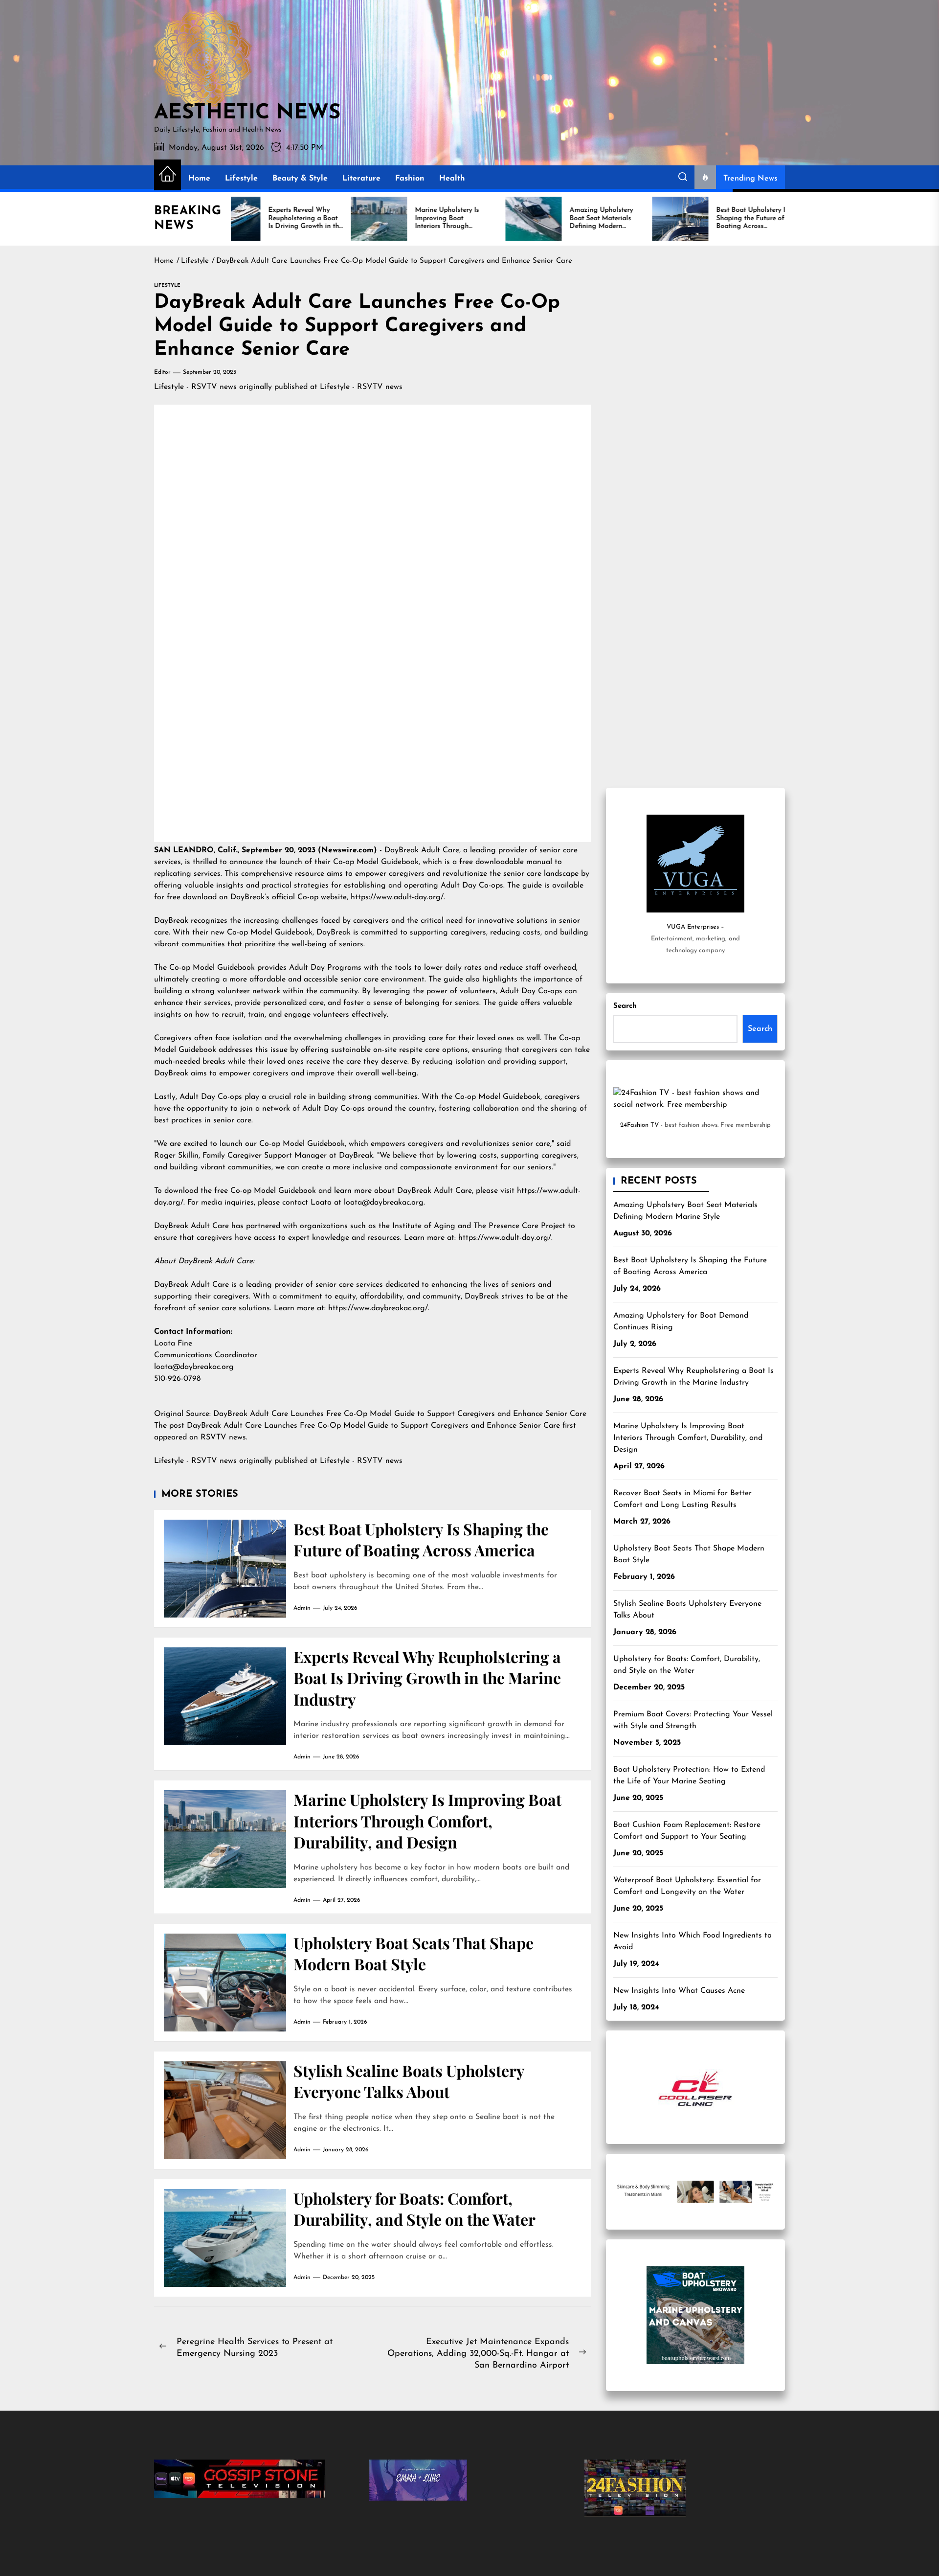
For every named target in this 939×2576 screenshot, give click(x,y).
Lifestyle (241, 179)
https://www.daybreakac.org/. (379, 1308)
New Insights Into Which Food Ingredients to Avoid (693, 1941)
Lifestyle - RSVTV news (195, 387)
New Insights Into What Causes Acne (679, 1991)
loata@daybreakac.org (194, 1367)
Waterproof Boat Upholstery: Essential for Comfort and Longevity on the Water (687, 1886)
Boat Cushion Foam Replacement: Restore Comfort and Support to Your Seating (687, 1831)
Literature (361, 179)
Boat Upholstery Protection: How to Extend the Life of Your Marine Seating (689, 1776)
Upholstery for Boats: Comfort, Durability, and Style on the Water (414, 2209)
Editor (162, 372)
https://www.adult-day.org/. (505, 1238)
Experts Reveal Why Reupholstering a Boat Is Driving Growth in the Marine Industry (427, 1678)
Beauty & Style (300, 179)
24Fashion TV (639, 1125)
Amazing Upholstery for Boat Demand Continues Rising (681, 1322)
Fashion (410, 179)
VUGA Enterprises (693, 927)
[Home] (168, 175)
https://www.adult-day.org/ (397, 897)
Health (452, 179)
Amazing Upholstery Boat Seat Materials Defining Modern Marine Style (685, 1211)
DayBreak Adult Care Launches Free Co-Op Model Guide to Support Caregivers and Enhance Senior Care (401, 1414)
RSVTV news (223, 1437)
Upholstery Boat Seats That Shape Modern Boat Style (414, 1953)
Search (625, 1006)
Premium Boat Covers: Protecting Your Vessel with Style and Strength (693, 1720)
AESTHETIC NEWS (247, 114)
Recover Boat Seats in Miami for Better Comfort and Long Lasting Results (682, 1499)
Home (199, 179)
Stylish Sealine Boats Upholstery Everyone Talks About (409, 2081)
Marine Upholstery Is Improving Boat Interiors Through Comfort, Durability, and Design (427, 1821)
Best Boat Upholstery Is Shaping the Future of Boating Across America (421, 1539)
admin (302, 1608)
